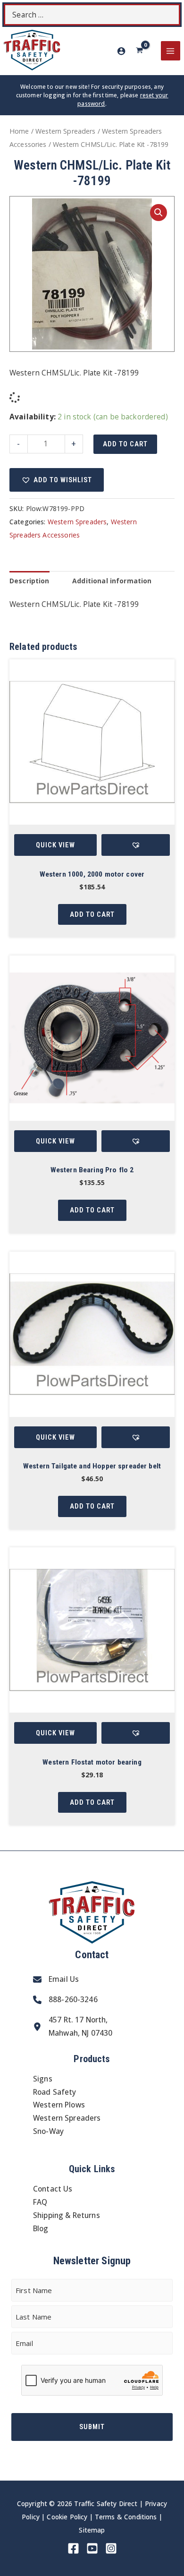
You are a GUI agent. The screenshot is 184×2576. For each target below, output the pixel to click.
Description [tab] (29, 581)
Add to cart (125, 444)
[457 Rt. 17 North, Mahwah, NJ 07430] (73, 2027)
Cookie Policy (67, 2517)
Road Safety (55, 2092)
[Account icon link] (121, 51)
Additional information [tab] (112, 581)
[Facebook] (73, 2548)
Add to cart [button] (92, 914)
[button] (159, 213)
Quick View (55, 845)
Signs (43, 2079)
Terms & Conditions (126, 2517)
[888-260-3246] (65, 2000)
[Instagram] (111, 2548)
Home (19, 131)
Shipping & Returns (67, 2215)
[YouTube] (92, 2548)
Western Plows (59, 2105)
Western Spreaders (66, 131)
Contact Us (53, 2189)
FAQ (40, 2202)
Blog (41, 2228)
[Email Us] (56, 1979)
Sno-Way (48, 2131)
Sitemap (92, 2530)
